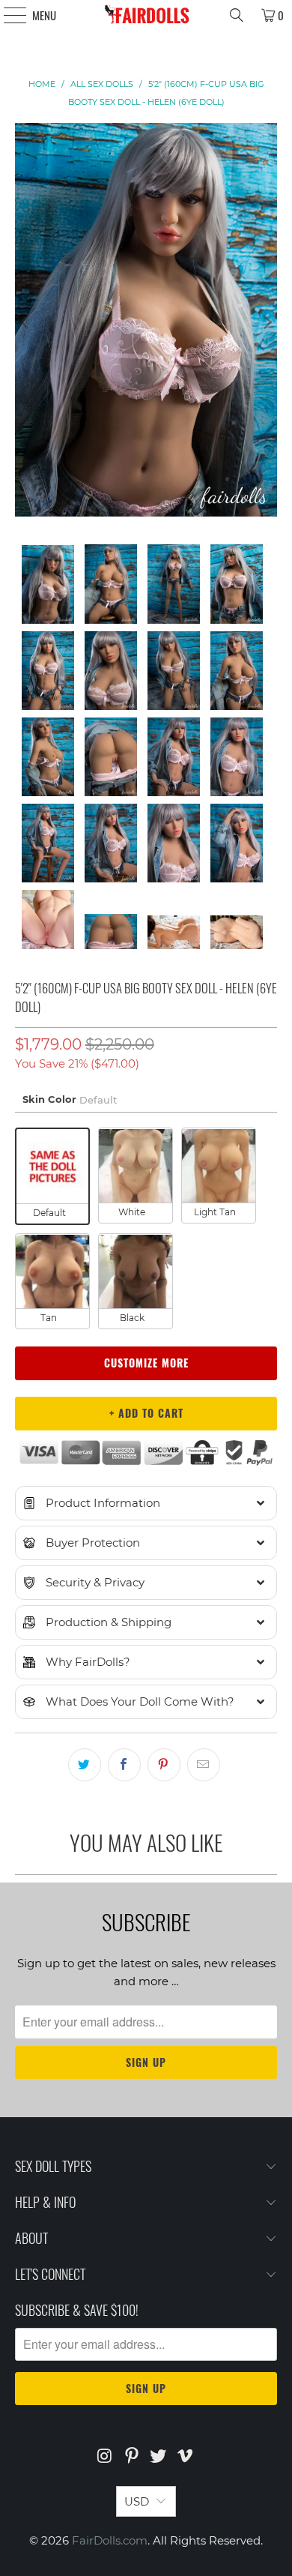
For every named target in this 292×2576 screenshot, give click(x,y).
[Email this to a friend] (204, 1765)
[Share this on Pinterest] (164, 1765)
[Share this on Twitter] (85, 1765)
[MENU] (7, 15)
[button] (146, 1503)
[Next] (266, 322)
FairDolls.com (110, 2540)
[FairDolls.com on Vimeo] (186, 2457)
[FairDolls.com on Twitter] (159, 2457)
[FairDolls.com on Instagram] (106, 2457)
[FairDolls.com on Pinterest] (132, 2457)
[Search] (237, 15)
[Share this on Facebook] (124, 1765)
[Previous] (26, 322)
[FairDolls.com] (146, 15)
